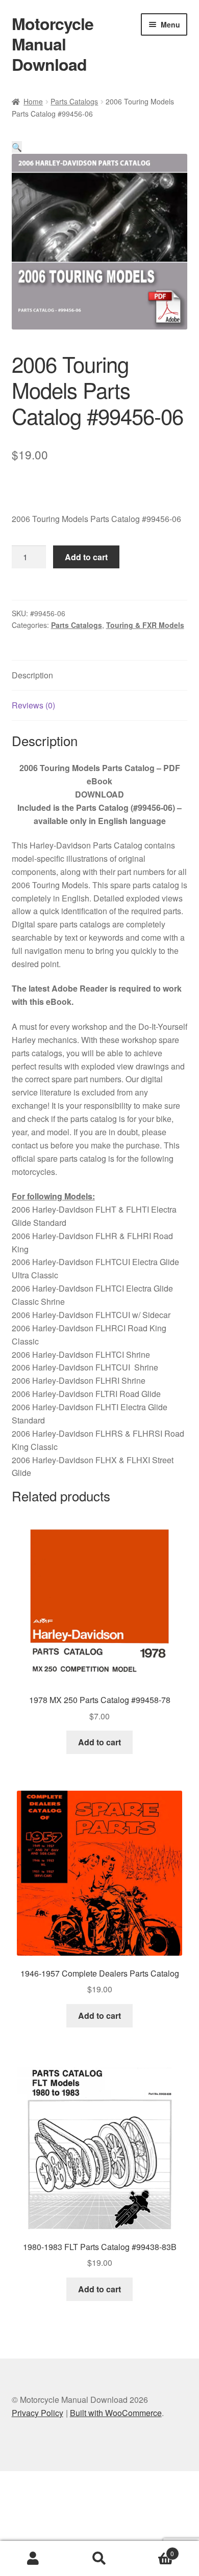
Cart (153, 2550)
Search (99, 2559)
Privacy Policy (38, 2413)
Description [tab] (32, 675)
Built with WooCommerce (116, 2413)
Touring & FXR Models (145, 625)
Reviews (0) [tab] (33, 705)
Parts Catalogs (74, 101)
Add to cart (86, 557)
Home (33, 101)
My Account (33, 2559)
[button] (17, 147)
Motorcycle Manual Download (53, 44)
